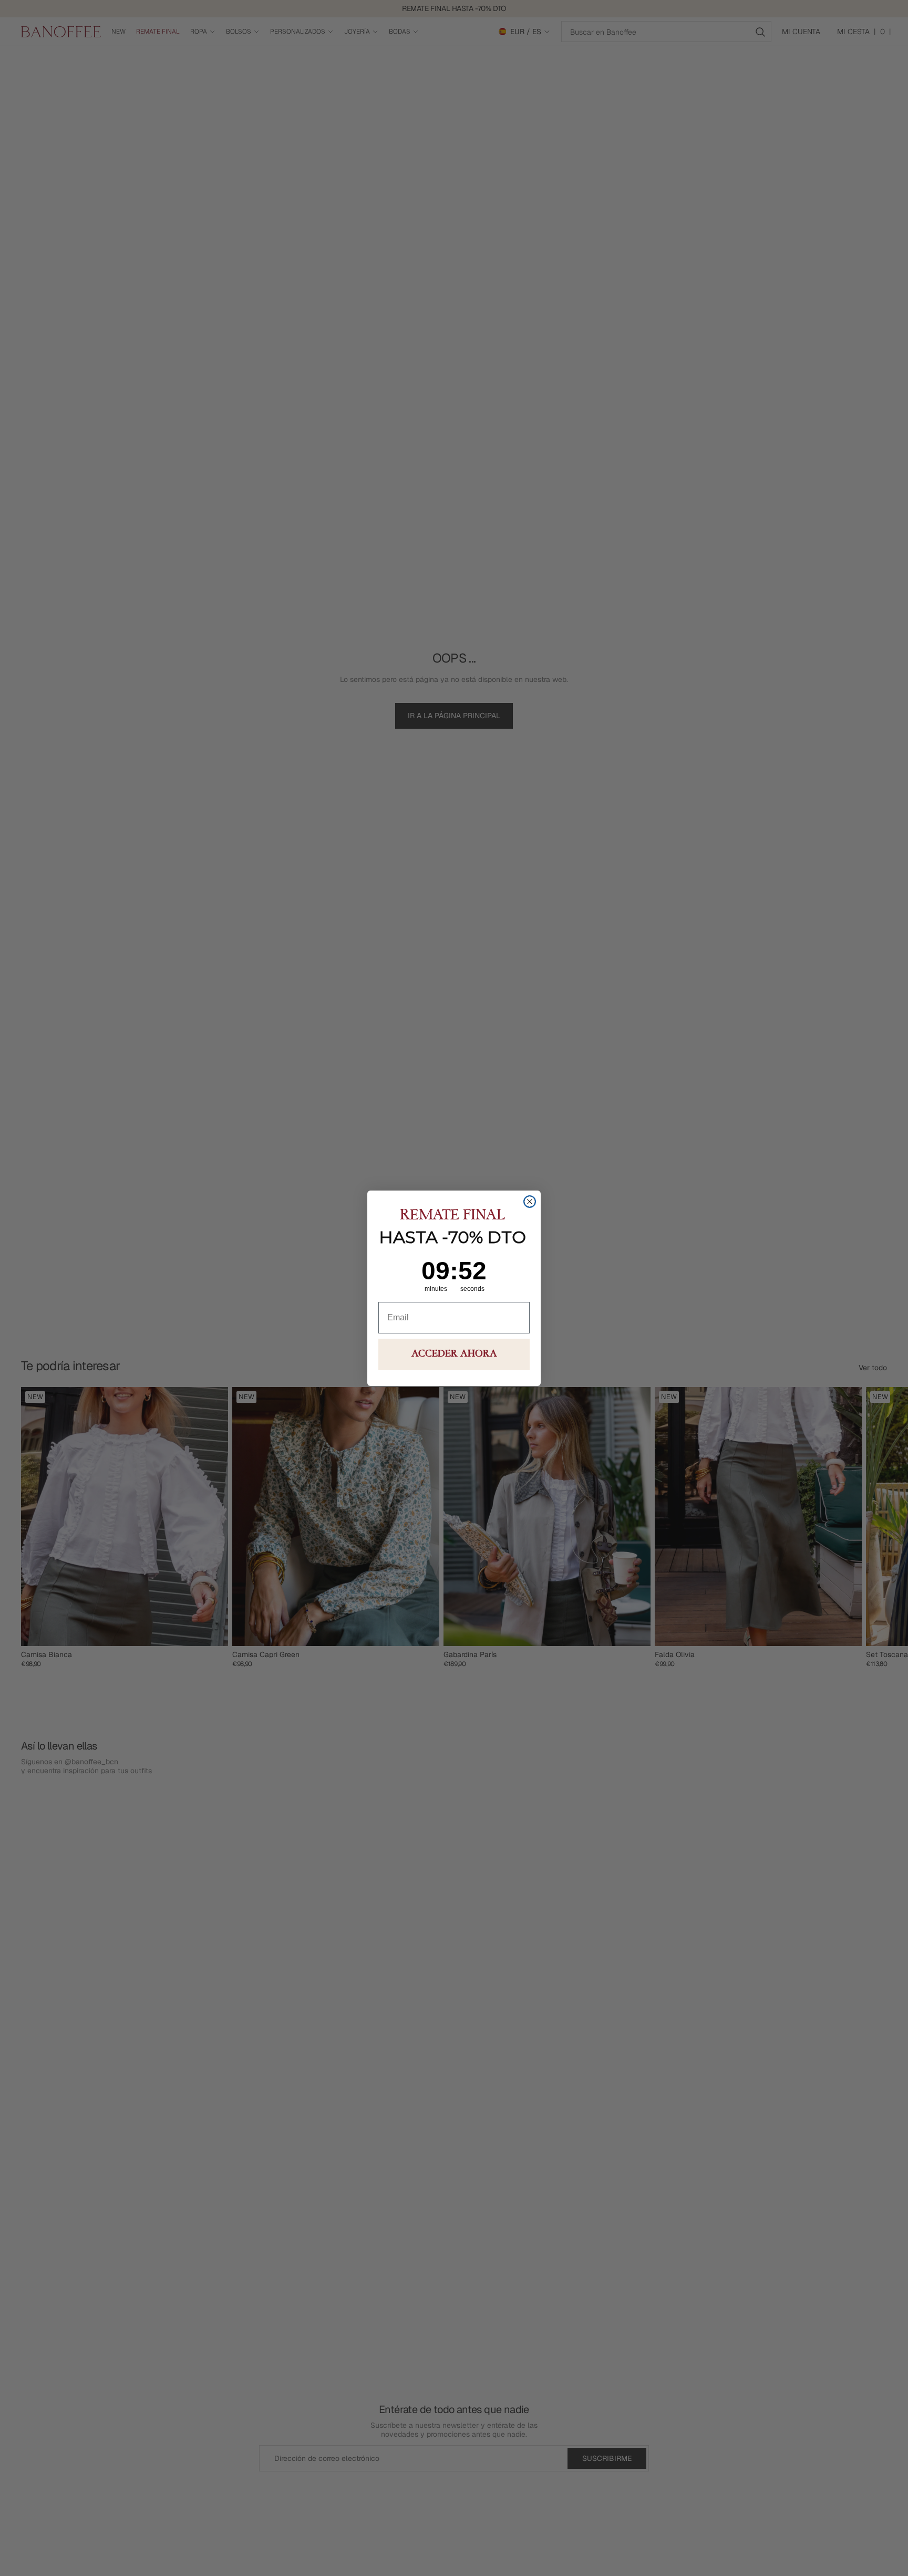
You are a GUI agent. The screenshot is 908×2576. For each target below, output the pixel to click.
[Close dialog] (530, 1202)
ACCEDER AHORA (454, 1354)
